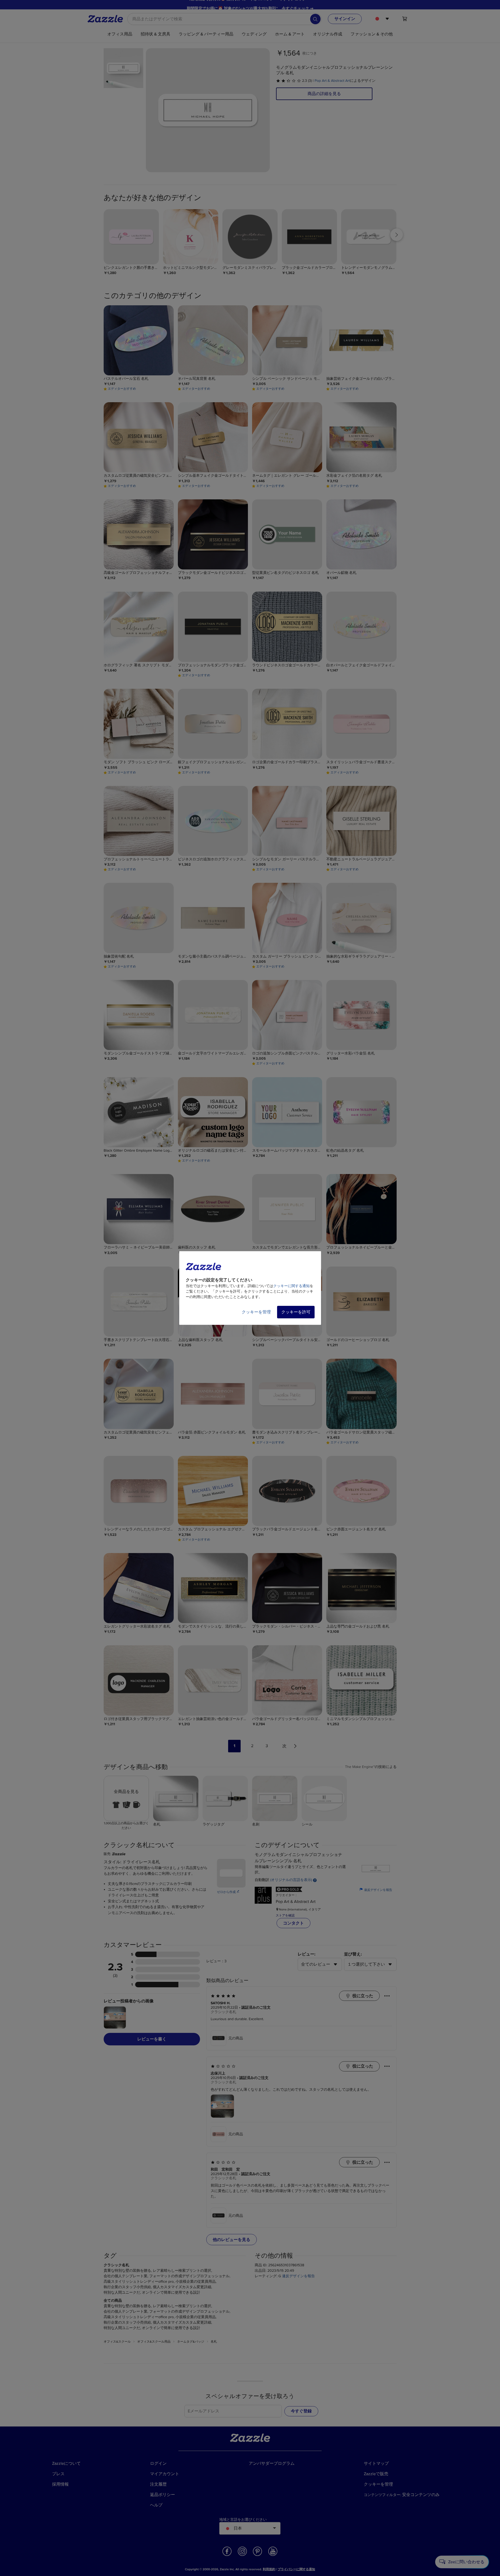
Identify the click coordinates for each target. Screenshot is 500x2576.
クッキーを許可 (296, 1312)
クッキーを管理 (256, 1312)
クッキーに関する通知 (291, 1286)
